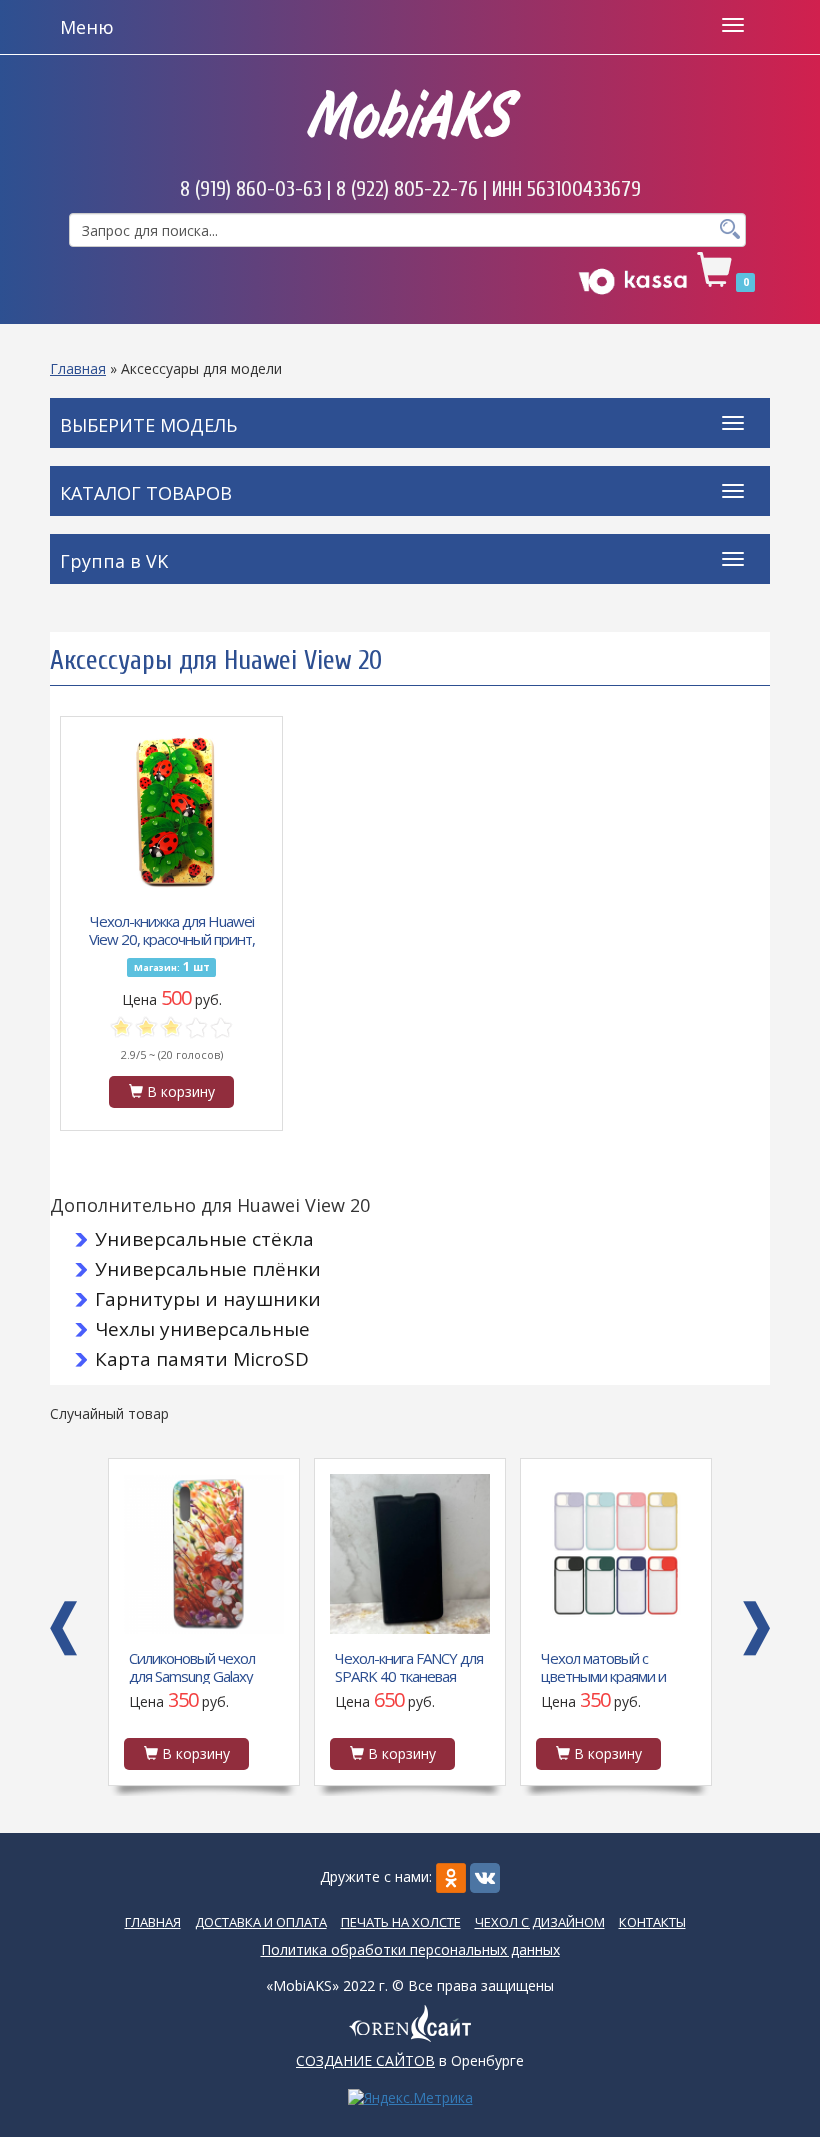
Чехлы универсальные (202, 1329)
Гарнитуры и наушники (208, 1299)
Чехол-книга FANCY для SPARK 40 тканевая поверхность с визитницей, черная (203, 1666)
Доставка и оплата (261, 1922)
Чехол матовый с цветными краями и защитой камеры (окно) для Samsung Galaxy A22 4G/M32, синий (410, 1666)
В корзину (179, 1091)
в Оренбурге (410, 2060)
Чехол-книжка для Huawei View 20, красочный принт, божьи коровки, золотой (172, 929)
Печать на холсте (401, 1922)
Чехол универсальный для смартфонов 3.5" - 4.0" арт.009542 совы (612, 1666)
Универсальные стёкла (204, 1239)
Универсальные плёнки (208, 1269)
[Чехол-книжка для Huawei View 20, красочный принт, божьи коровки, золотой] (172, 811)
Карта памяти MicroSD (202, 1359)
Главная (78, 368)
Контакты (652, 1922)
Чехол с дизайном (540, 1922)
